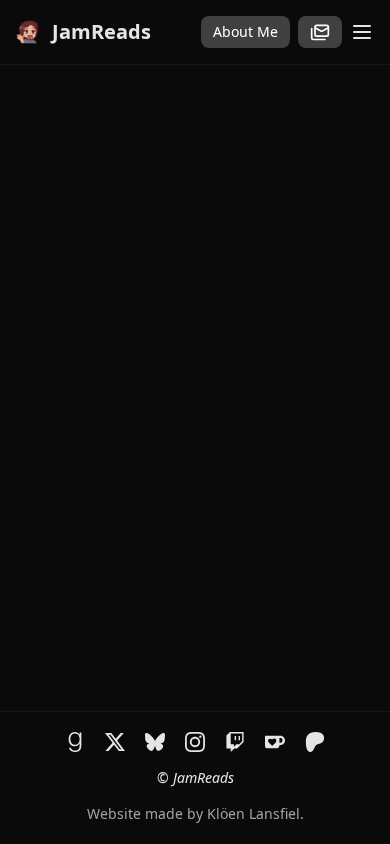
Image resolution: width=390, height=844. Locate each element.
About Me (245, 31)
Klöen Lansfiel (253, 813)
